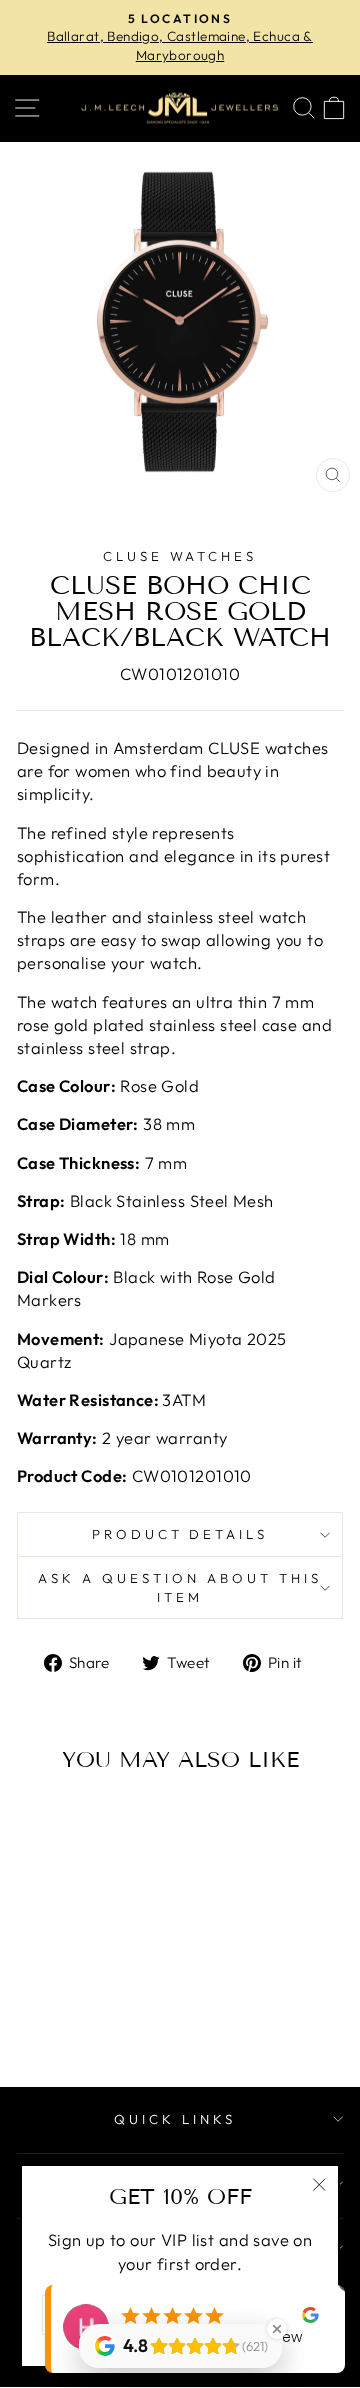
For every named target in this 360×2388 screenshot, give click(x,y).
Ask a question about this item (179, 1587)
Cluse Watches (180, 556)
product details (180, 1534)
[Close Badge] (277, 2329)
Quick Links (175, 2119)
